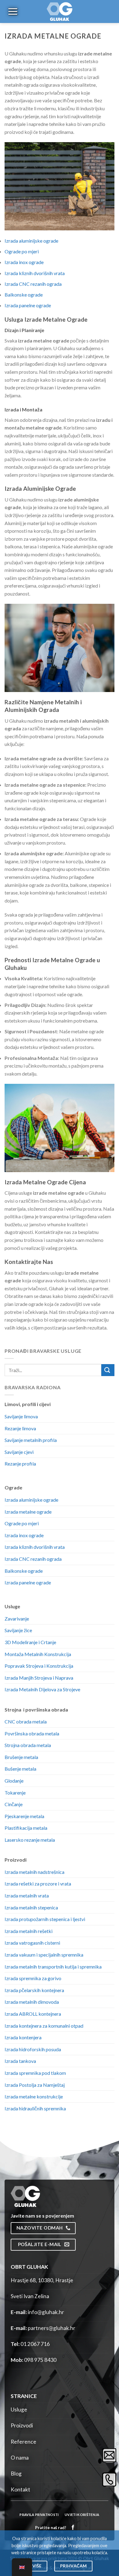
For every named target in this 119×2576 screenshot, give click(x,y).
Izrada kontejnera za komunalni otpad (44, 2026)
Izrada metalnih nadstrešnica (34, 1872)
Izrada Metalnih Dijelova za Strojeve (42, 1689)
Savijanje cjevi (19, 1452)
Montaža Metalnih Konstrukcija (38, 1654)
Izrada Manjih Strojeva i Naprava (39, 1678)
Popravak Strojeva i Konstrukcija (39, 1666)
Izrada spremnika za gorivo (33, 1978)
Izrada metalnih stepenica (31, 1907)
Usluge (19, 2410)
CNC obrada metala (26, 1721)
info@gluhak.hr (46, 2312)
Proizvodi (22, 2425)
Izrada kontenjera (23, 2037)
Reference (23, 2442)
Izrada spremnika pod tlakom (35, 2073)
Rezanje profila (20, 1464)
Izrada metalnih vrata (27, 1895)
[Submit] (108, 1370)
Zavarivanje (17, 1619)
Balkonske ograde (24, 295)
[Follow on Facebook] (73, 2527)
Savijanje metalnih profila (31, 1440)
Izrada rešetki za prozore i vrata (38, 1884)
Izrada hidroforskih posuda (33, 2049)
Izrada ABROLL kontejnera (33, 2014)
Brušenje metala (21, 1757)
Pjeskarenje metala (24, 1816)
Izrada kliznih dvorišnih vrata (35, 273)
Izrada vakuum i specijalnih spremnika (44, 1955)
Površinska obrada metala (32, 1733)
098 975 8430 (40, 2360)
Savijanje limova (21, 1416)
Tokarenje (15, 1793)
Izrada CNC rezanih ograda (33, 284)
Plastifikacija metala (26, 1828)
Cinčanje (14, 1804)
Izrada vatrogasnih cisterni (32, 1943)
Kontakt (20, 2489)
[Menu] (12, 11)
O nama (20, 2458)
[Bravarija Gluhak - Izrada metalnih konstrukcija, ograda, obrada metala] (60, 11)
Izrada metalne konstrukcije (34, 2096)
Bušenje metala (20, 1769)
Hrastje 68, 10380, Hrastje (42, 2280)
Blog (16, 2474)
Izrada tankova (20, 2061)
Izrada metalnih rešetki (29, 1931)
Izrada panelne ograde (28, 305)
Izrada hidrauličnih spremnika (35, 2108)
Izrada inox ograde (24, 262)
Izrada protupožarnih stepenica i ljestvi (45, 1919)
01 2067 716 (35, 2344)
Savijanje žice (18, 1630)
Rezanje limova (20, 1428)
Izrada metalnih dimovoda (32, 2002)
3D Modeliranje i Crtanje (30, 1642)
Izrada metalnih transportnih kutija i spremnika (53, 1967)
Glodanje (14, 1781)
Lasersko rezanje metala (30, 1840)
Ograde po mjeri (22, 251)
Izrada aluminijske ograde (31, 241)
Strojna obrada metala (28, 1745)
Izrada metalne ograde (28, 1512)
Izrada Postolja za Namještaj (35, 2085)
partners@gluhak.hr (52, 2328)
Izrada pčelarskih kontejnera (34, 1990)
